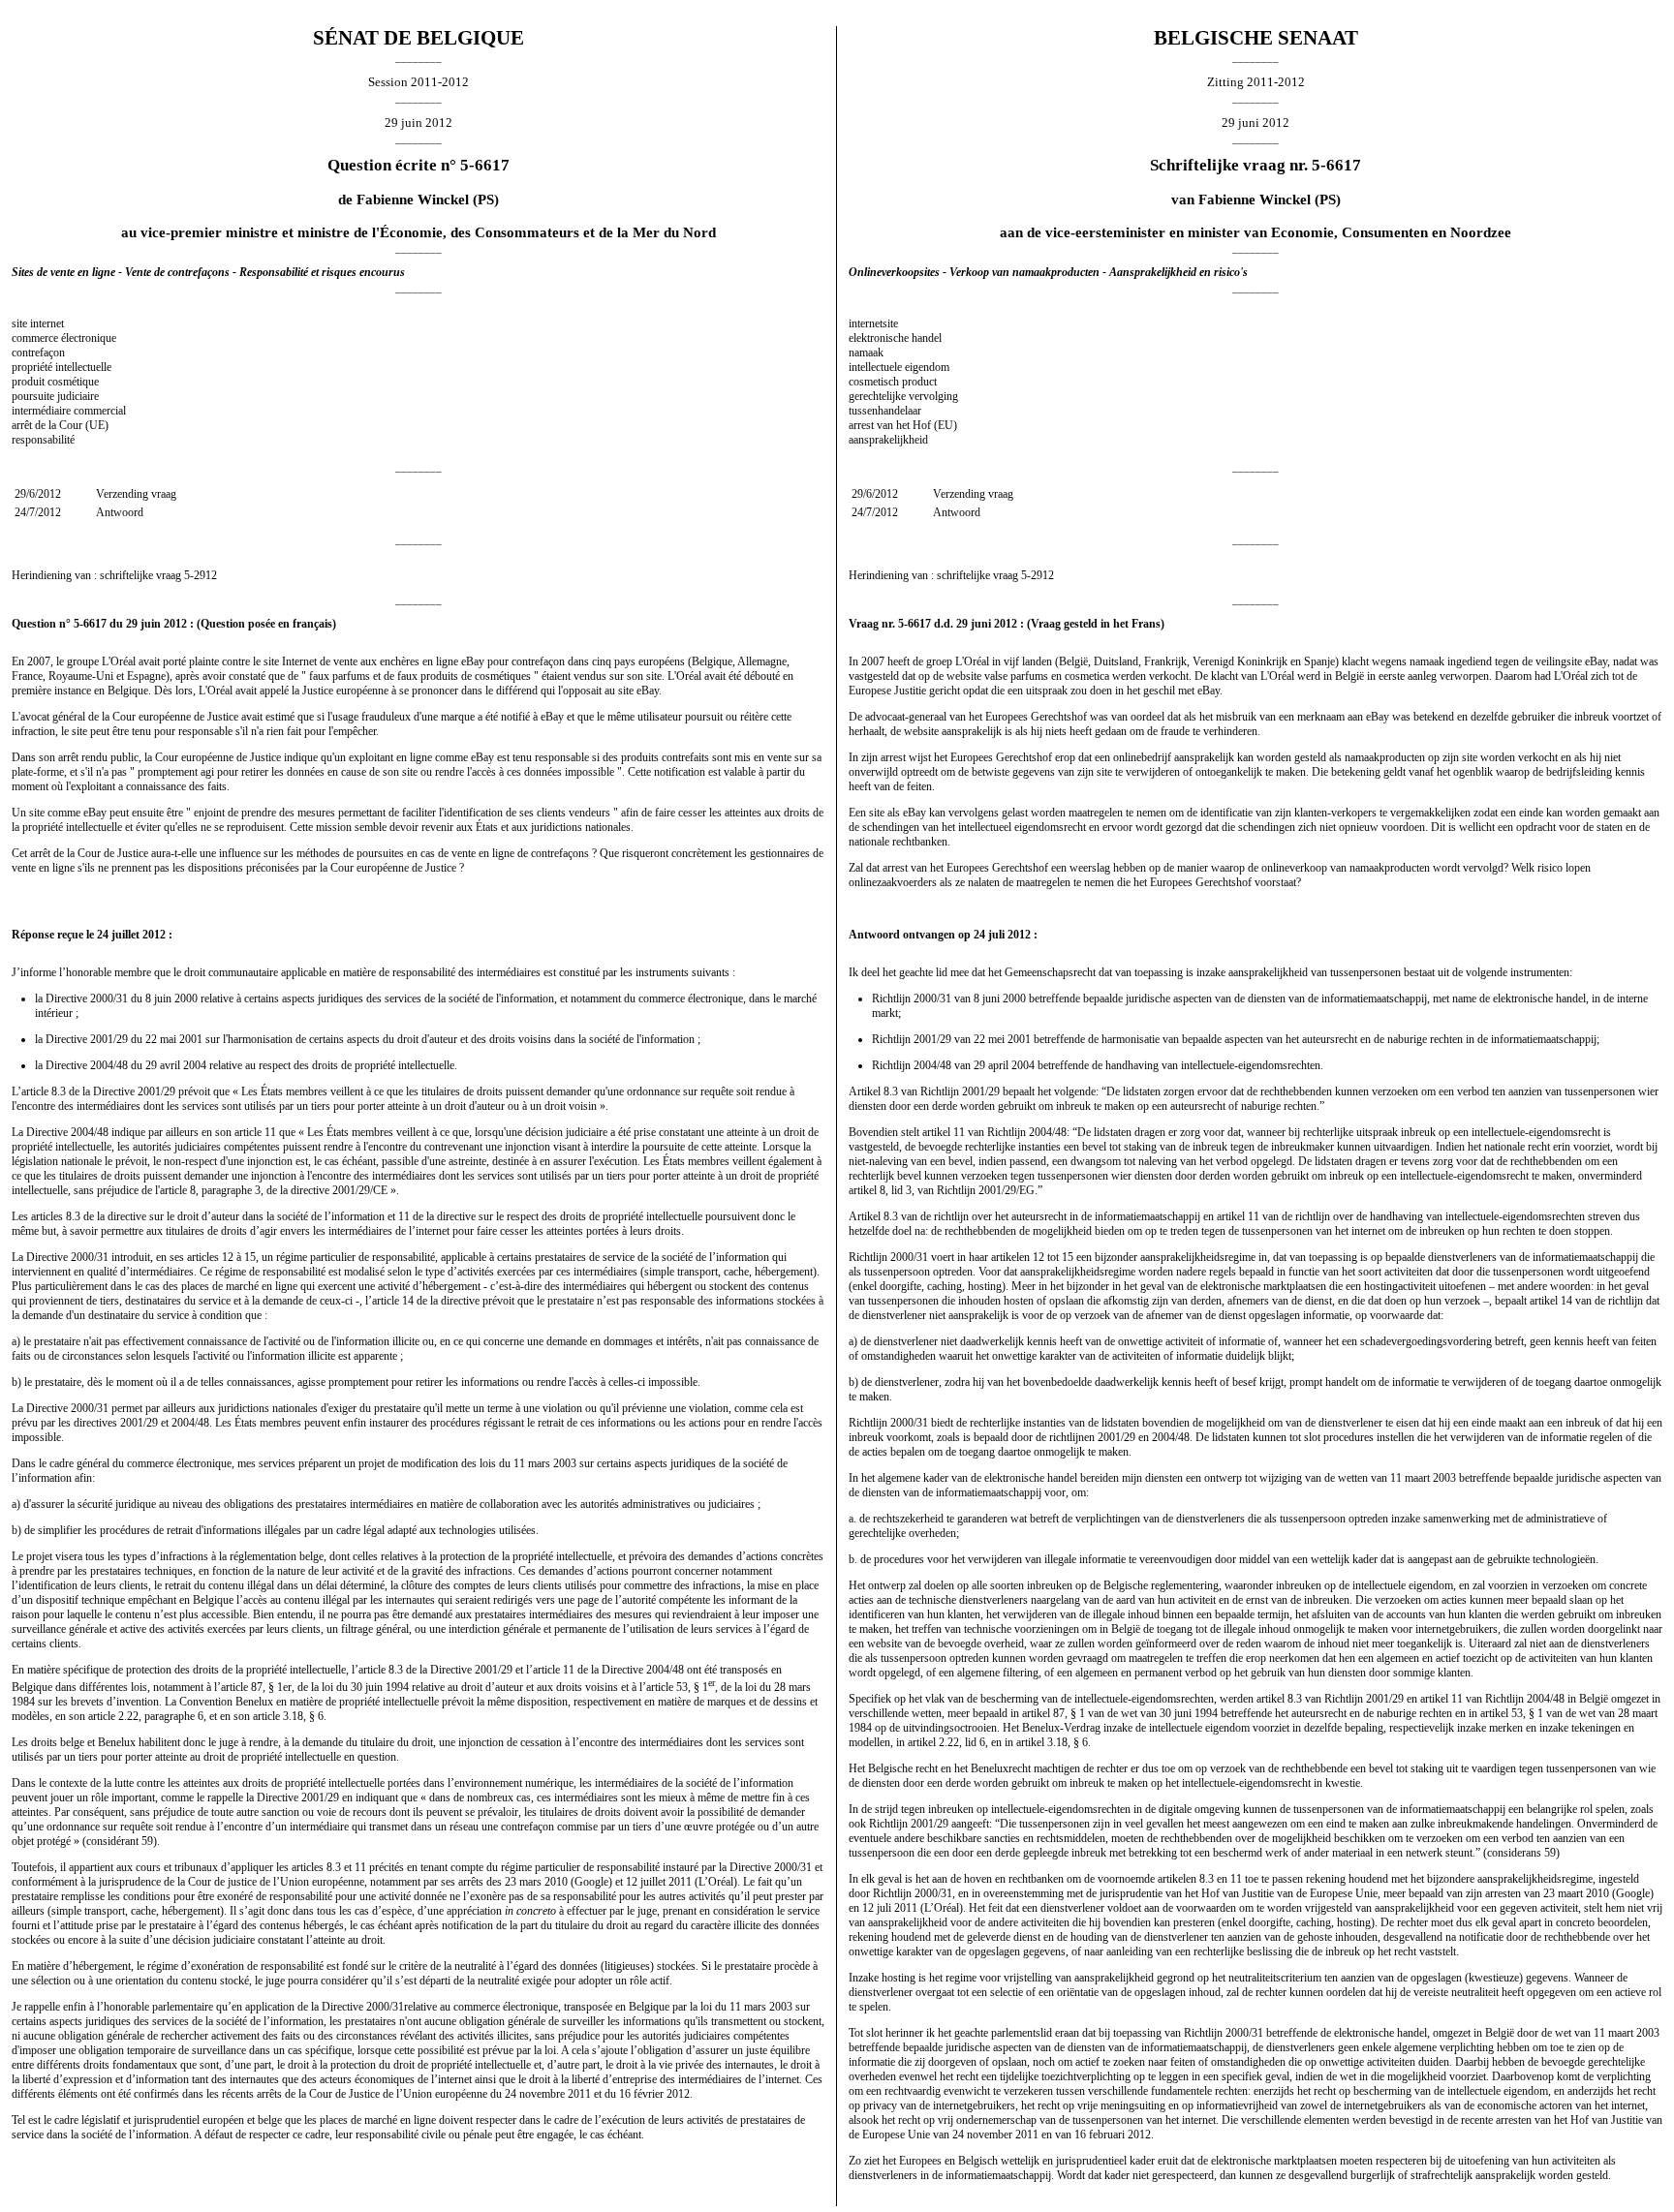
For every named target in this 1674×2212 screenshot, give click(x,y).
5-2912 (201, 575)
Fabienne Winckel (413, 200)
